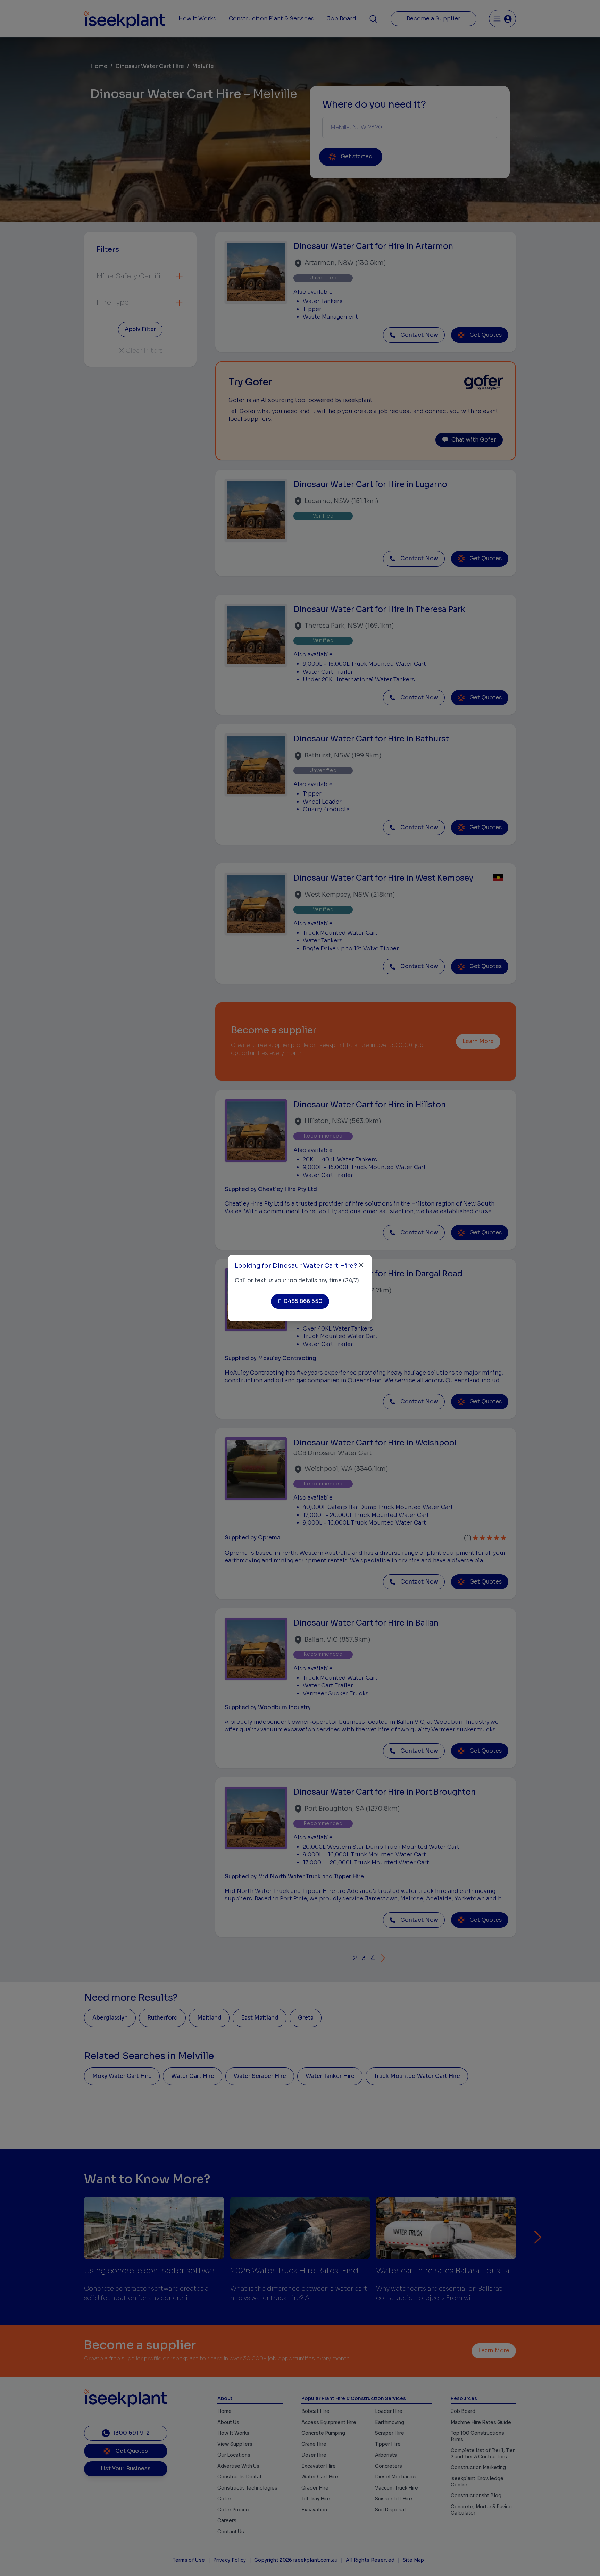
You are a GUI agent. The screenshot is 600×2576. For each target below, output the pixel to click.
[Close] (361, 1265)
